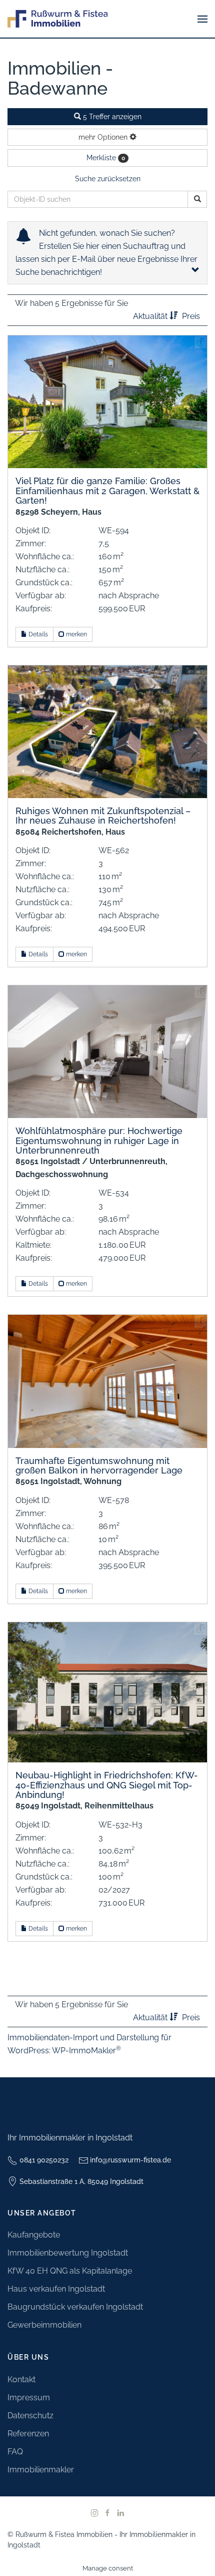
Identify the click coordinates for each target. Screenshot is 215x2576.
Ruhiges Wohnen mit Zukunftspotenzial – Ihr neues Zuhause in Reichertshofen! (103, 816)
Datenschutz (30, 2416)
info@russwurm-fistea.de (130, 2160)
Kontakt (21, 2379)
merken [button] (76, 634)
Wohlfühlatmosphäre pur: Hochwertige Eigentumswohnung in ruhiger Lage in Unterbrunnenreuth (99, 1141)
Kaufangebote (34, 2235)
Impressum (29, 2398)
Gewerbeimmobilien (44, 2325)
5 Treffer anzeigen (111, 117)
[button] (202, 19)
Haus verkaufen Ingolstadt (56, 2289)
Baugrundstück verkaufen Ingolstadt (75, 2307)
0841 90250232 (44, 2160)
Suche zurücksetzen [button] (108, 179)
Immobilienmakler (41, 2470)
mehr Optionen (104, 137)
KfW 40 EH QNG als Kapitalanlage (70, 2271)
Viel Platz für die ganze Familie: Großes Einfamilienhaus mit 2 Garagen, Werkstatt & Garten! (107, 491)
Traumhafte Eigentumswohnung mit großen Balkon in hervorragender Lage (99, 1465)
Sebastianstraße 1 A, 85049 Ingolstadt (81, 2181)
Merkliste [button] (106, 158)
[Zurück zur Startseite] (57, 19)
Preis (191, 316)
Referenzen (28, 2434)
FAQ (15, 2452)
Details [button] (37, 634)
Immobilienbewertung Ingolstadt (68, 2253)
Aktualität (151, 316)
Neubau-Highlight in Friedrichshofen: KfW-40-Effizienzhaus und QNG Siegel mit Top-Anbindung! (107, 1785)
